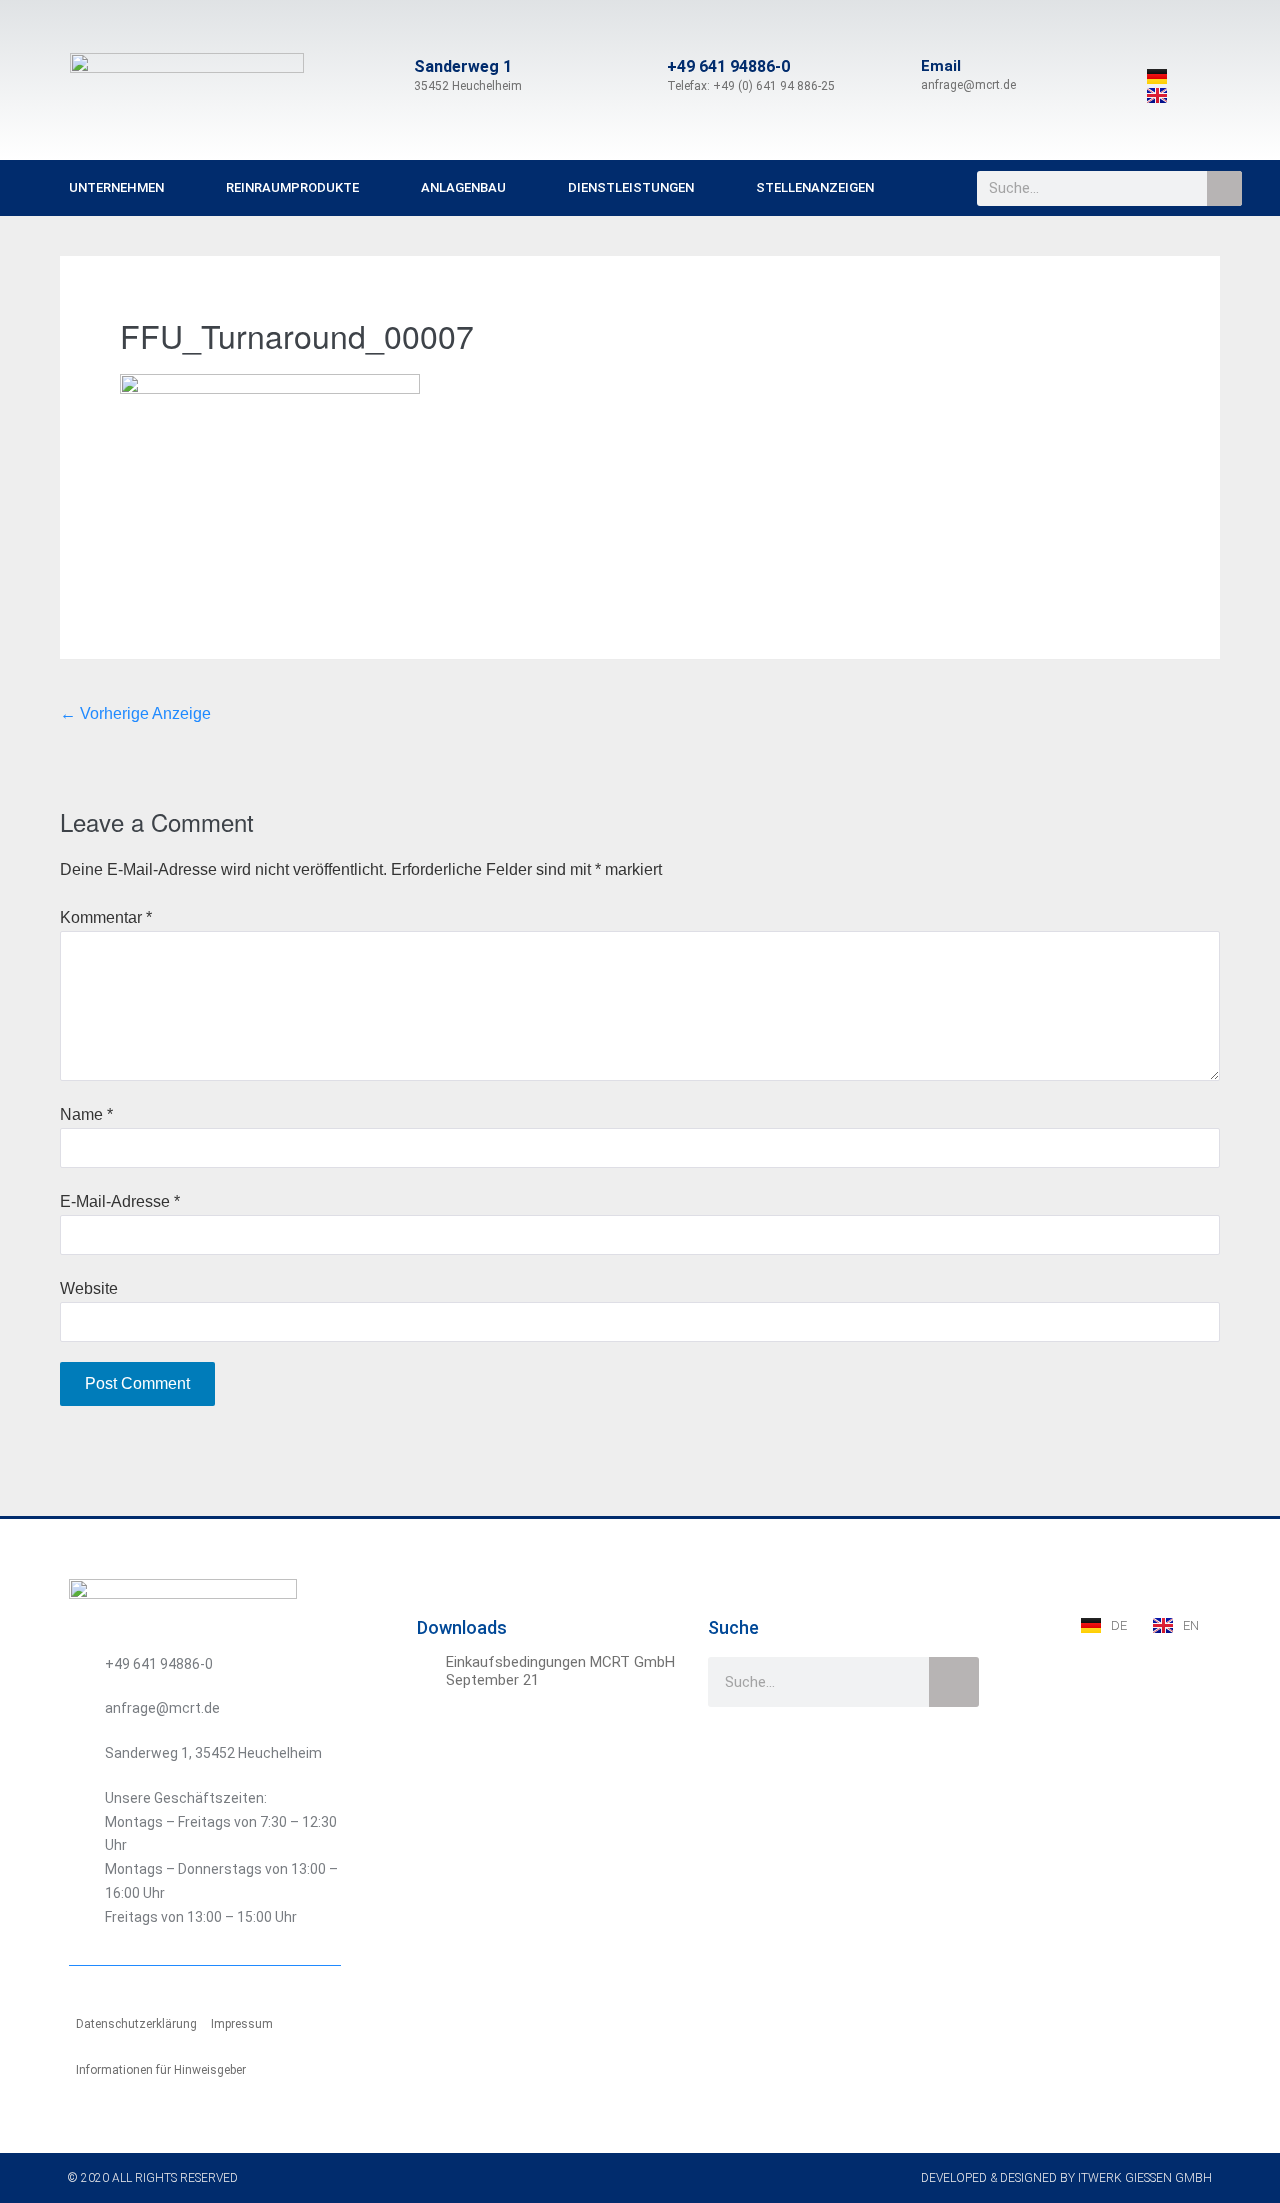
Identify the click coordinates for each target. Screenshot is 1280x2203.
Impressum (242, 2024)
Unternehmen (116, 187)
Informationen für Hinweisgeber (161, 2070)
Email (941, 66)
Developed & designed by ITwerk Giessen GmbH (1066, 2178)
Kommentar (106, 917)
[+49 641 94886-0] (643, 76)
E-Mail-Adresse (120, 1201)
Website (89, 1288)
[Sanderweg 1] (390, 76)
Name (86, 1114)
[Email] (897, 76)
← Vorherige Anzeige (135, 713)
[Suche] (1224, 188)
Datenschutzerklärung (136, 2024)
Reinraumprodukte (292, 187)
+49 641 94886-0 (728, 66)
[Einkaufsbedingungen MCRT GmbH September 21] (429, 1665)
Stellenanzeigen (815, 187)
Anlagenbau (463, 187)
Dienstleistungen (631, 187)
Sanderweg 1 (463, 66)
